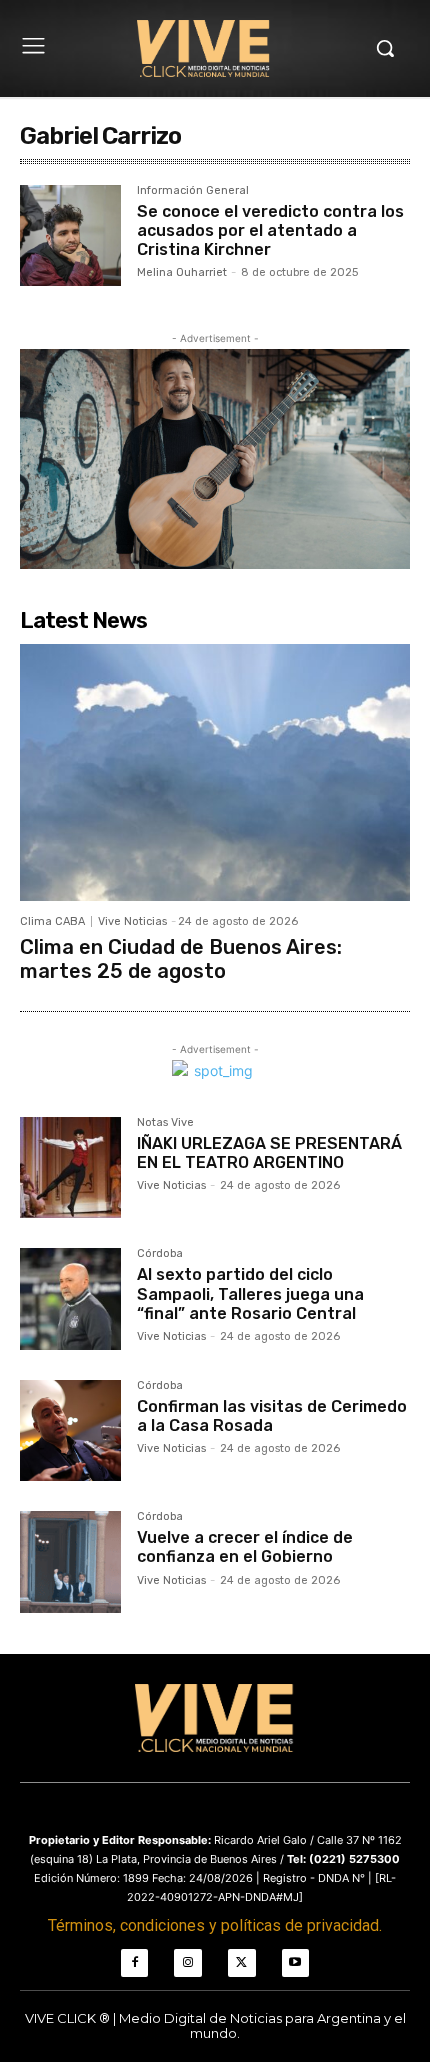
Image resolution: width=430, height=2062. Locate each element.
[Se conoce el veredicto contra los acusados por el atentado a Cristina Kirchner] (70, 235)
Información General (193, 191)
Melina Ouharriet (182, 272)
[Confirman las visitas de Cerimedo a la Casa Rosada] (70, 1430)
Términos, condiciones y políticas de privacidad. (215, 1925)
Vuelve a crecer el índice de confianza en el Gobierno (245, 1547)
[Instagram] (188, 1963)
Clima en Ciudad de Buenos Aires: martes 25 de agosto (181, 959)
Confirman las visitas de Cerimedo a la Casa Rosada (272, 1416)
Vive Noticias (132, 921)
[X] (242, 1963)
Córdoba (160, 1254)
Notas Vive (165, 1123)
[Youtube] (296, 1963)
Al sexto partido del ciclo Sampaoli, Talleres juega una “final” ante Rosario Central (250, 1293)
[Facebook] (135, 1963)
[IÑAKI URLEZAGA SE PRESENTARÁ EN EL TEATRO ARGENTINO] (70, 1167)
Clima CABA (52, 921)
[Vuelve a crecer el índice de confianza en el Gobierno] (70, 1561)
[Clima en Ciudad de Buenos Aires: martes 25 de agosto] (215, 772)
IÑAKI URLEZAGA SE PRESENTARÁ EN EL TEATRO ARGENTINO (269, 1153)
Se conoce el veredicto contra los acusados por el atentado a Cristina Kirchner (270, 230)
